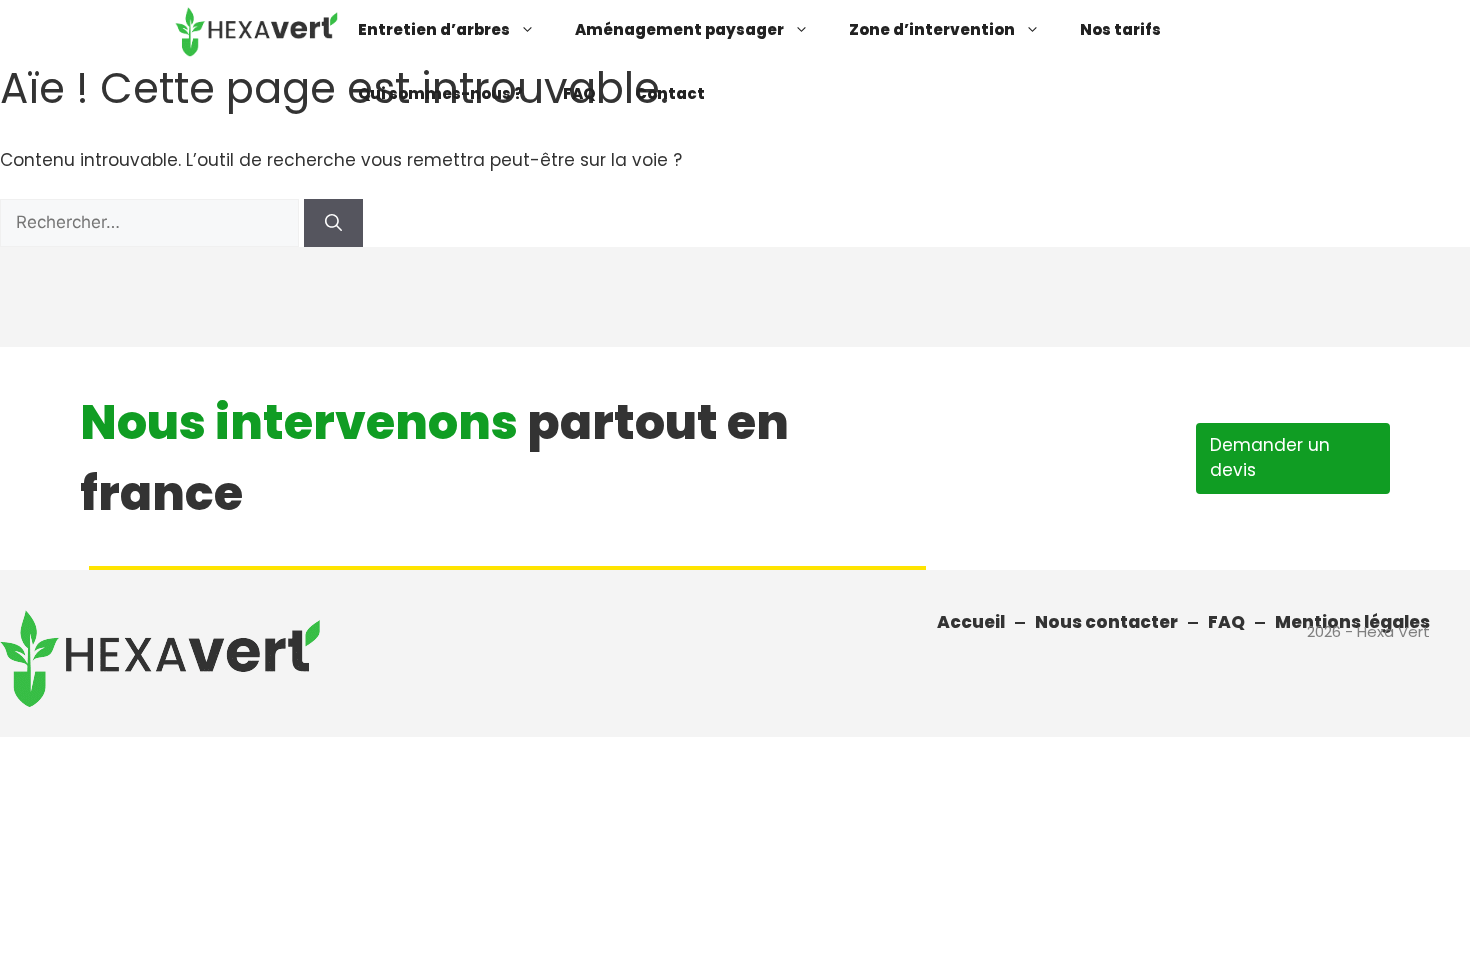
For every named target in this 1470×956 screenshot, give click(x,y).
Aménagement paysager (679, 29)
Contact (670, 93)
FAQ (579, 93)
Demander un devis (1270, 458)
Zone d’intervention (932, 29)
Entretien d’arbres (434, 29)
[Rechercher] (333, 223)
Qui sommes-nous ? (440, 93)
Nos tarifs (1120, 29)
